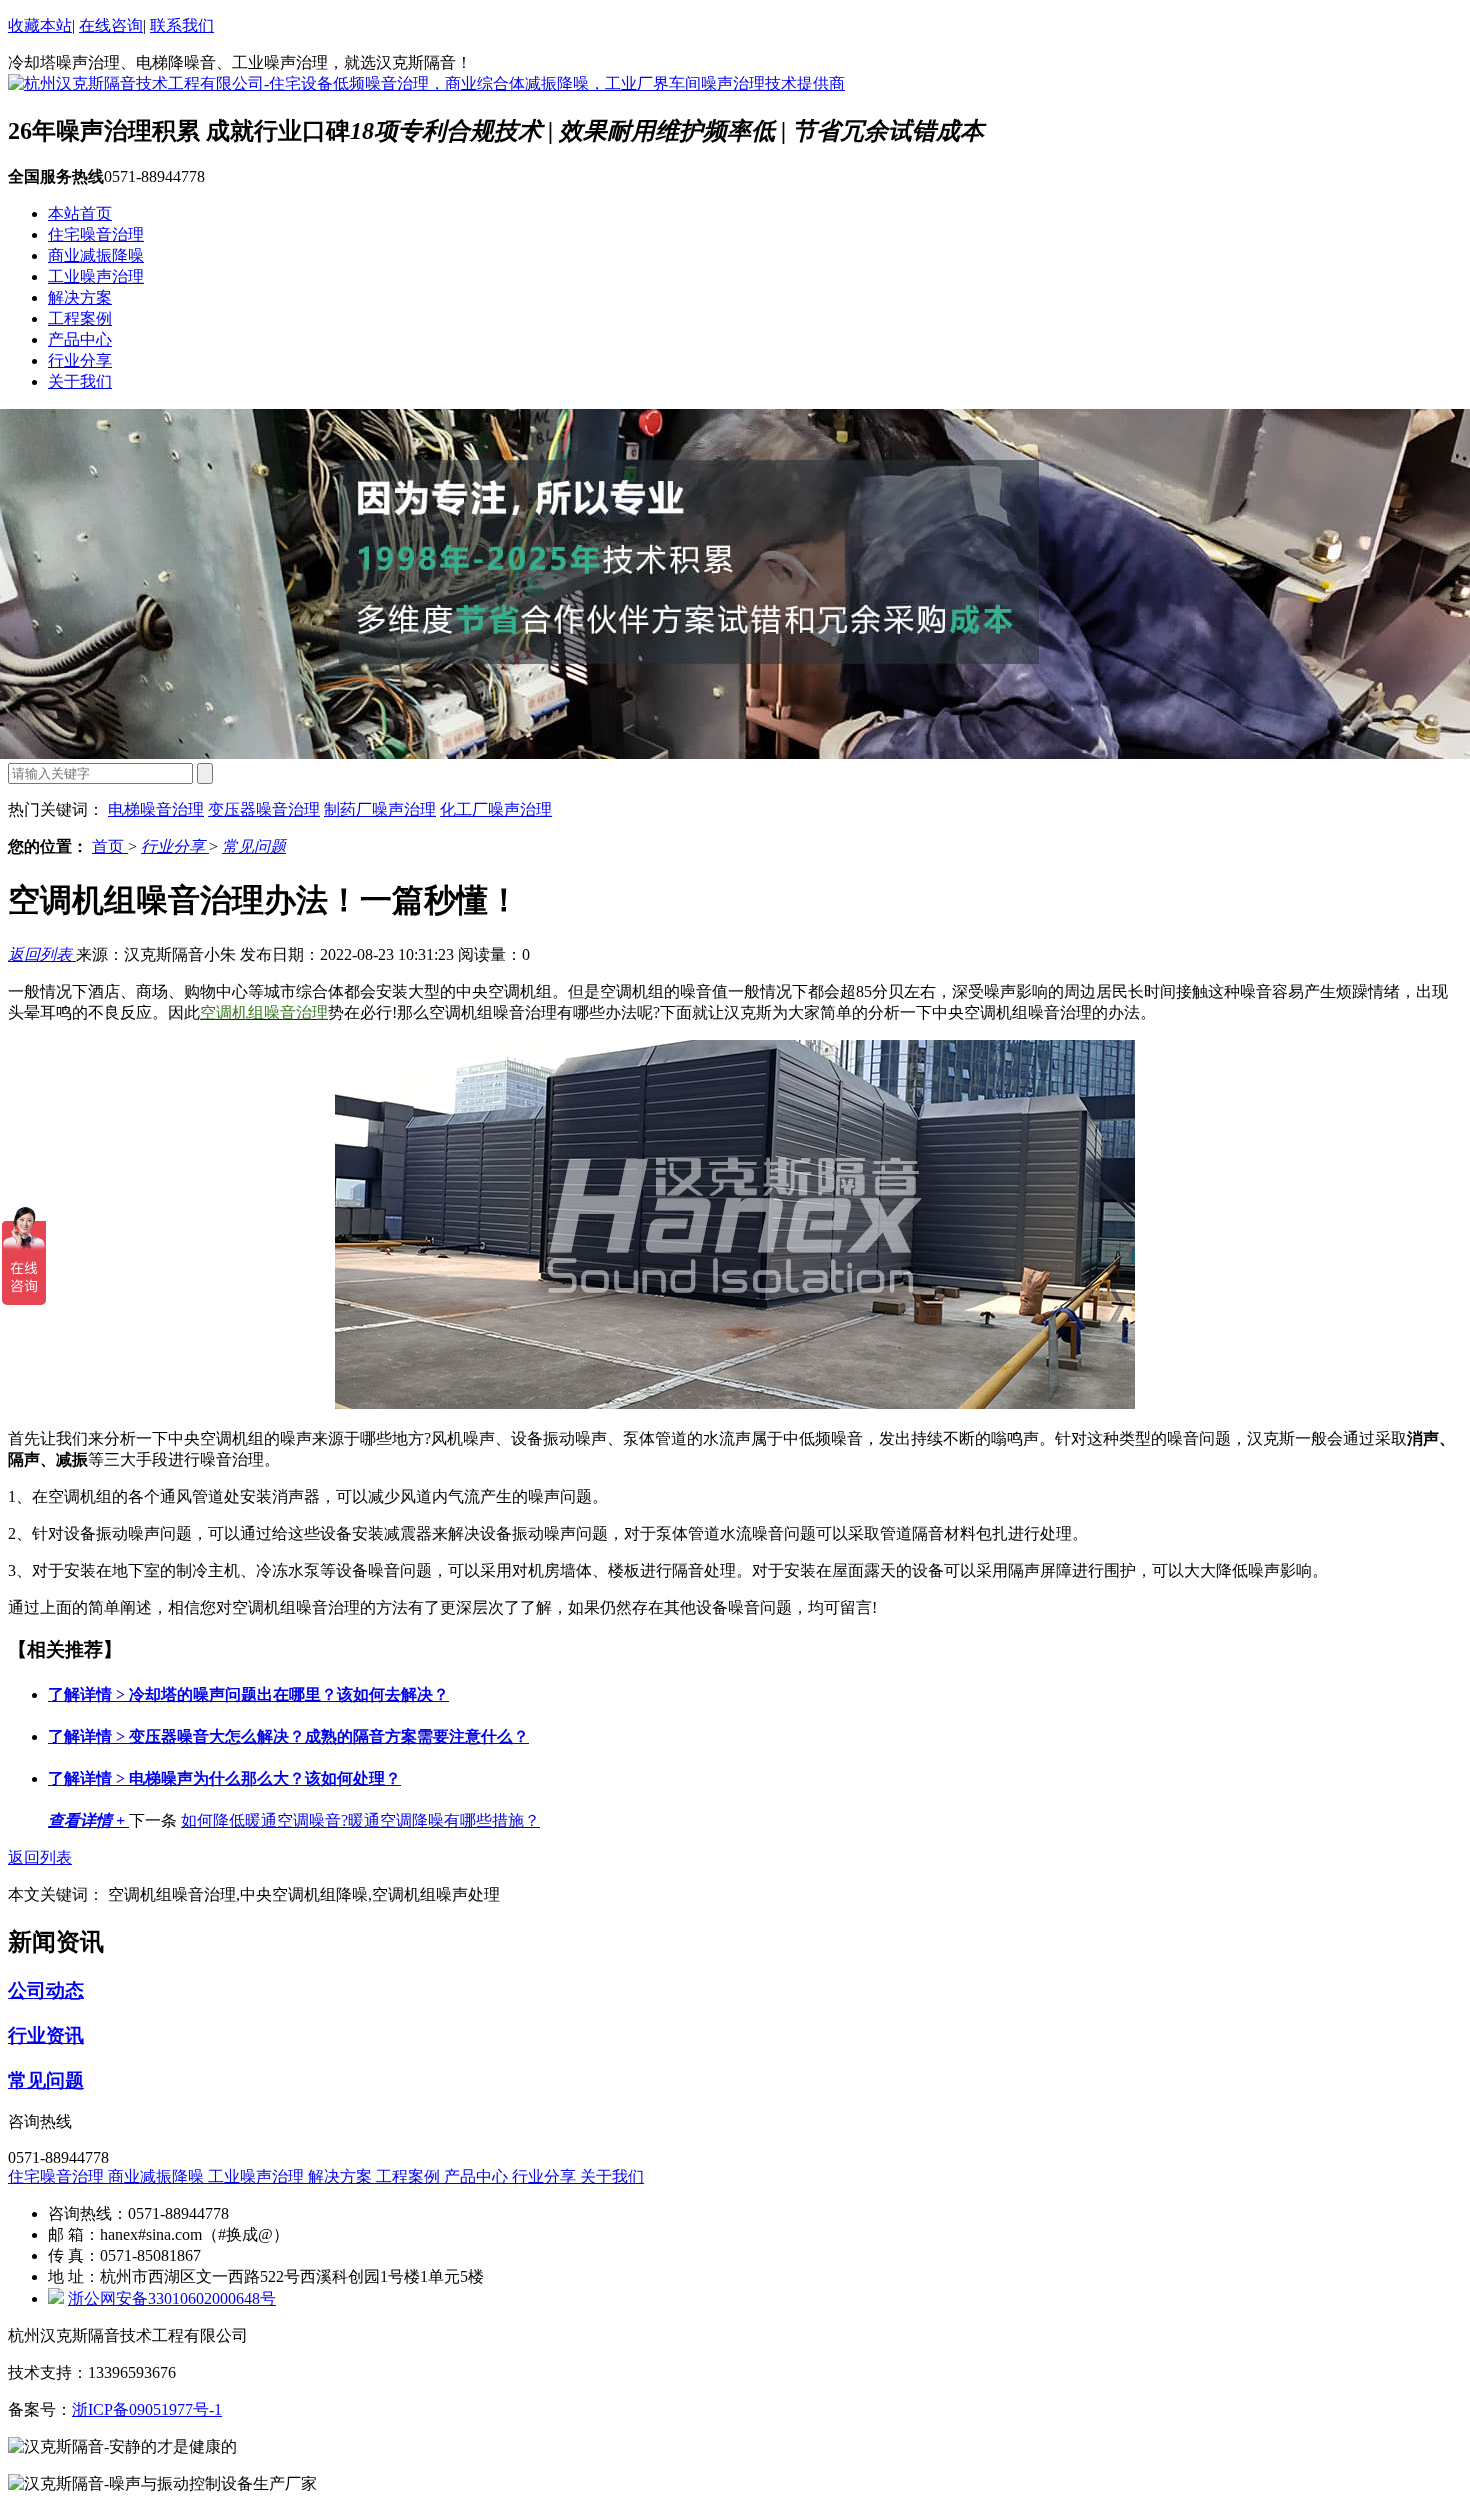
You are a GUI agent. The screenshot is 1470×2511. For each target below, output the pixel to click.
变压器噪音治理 (264, 809)
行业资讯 (46, 2035)
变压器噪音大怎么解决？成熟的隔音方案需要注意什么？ (288, 1736)
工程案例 (80, 318)
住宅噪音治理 (96, 234)
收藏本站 (40, 25)
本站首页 (80, 213)
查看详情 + (88, 1820)
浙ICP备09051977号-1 (147, 2409)
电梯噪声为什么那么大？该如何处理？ (224, 1778)
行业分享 (80, 360)
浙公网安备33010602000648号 (172, 2298)
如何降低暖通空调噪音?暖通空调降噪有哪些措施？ (360, 1820)
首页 (110, 846)
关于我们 (80, 381)
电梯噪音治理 (156, 809)
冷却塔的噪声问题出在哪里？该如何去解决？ (248, 1694)
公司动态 (46, 1990)
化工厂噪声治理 (496, 809)
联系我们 (182, 25)
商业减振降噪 (96, 255)
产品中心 (80, 339)
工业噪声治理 (96, 276)
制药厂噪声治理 (380, 809)
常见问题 (254, 846)
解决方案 (80, 297)
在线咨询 (111, 25)
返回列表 (42, 954)
